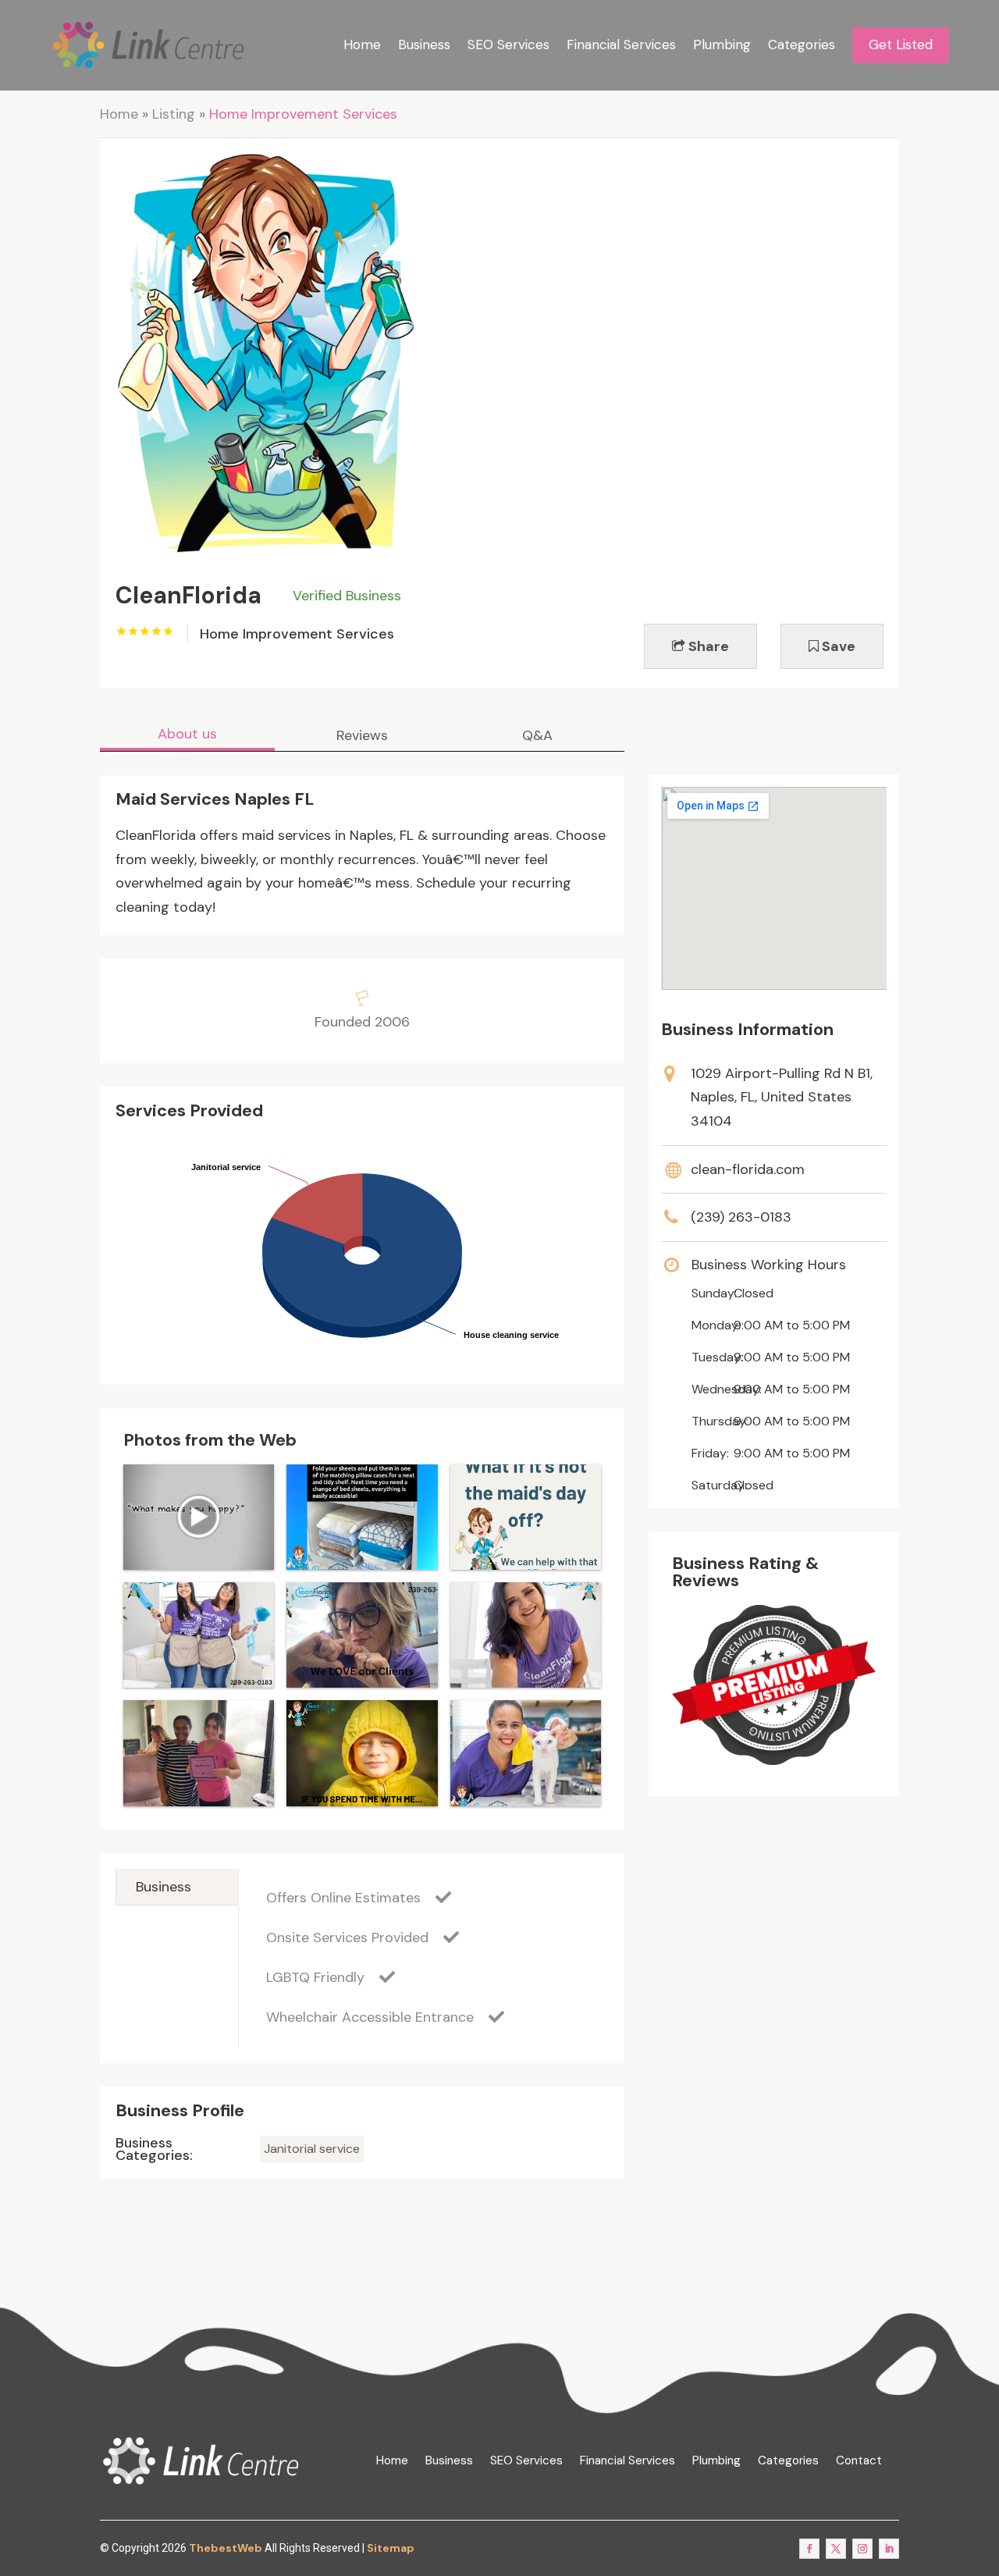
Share (707, 646)
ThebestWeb (226, 2548)
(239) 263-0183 (741, 1217)
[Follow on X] (836, 2549)
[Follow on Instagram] (862, 2549)
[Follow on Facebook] (809, 2549)
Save (837, 646)
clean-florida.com (748, 1169)
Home (362, 44)
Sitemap (391, 2548)
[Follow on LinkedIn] (889, 2549)
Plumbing (722, 44)
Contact (859, 2461)
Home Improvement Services (303, 114)
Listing (174, 114)
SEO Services (508, 44)
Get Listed (901, 44)
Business (424, 44)
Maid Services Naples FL (215, 799)
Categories (802, 44)
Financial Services (621, 44)
